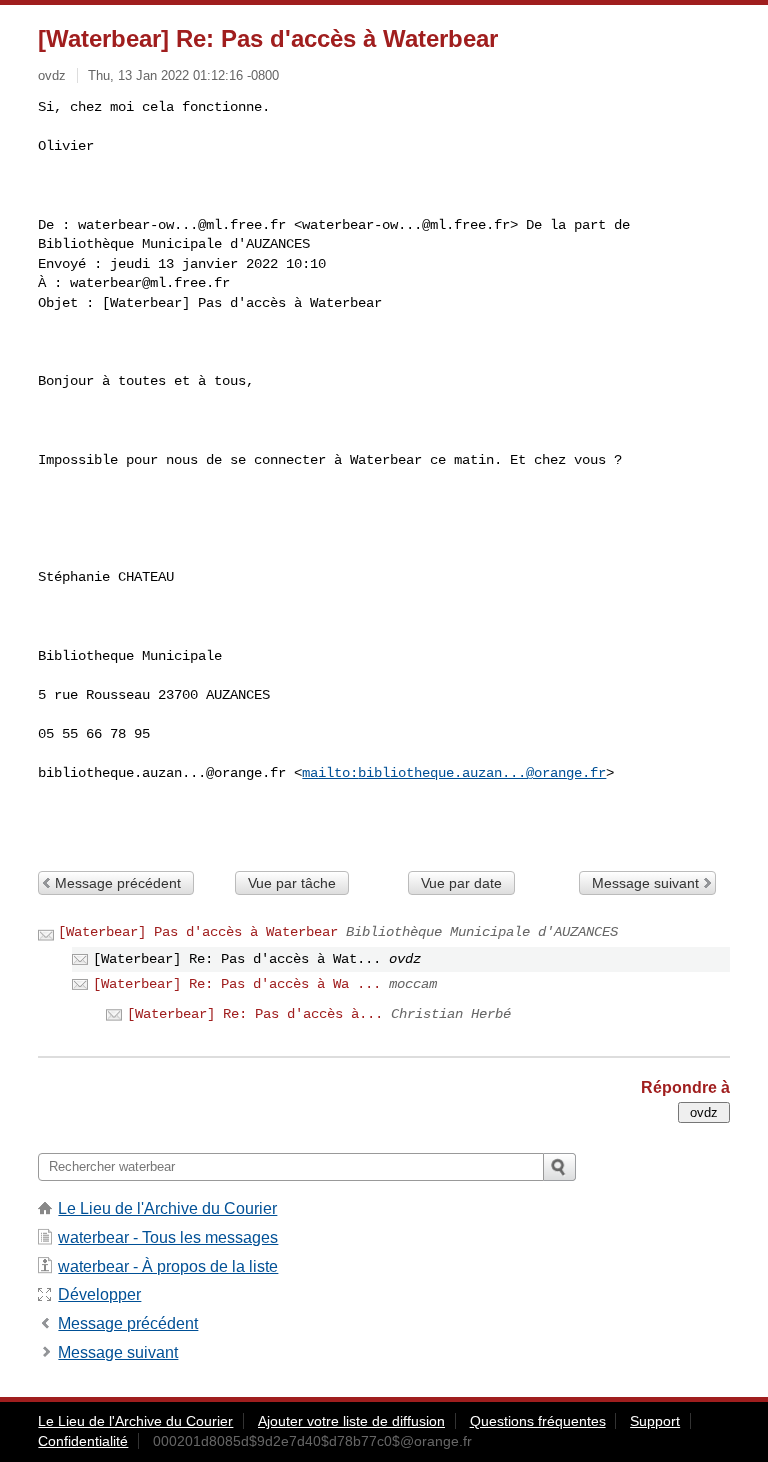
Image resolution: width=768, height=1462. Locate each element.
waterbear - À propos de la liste (168, 1266)
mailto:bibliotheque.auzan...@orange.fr (454, 773)
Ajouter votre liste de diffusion (351, 1421)
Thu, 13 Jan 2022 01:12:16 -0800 (183, 75)
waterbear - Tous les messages (168, 1237)
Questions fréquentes (538, 1421)
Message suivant (645, 883)
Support (655, 1421)
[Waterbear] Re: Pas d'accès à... (255, 1014)
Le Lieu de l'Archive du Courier (167, 1208)
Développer (99, 1294)
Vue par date (461, 883)
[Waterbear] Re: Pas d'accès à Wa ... (237, 984)
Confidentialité (83, 1441)
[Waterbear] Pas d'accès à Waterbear (198, 932)
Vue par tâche (292, 883)
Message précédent (118, 883)
